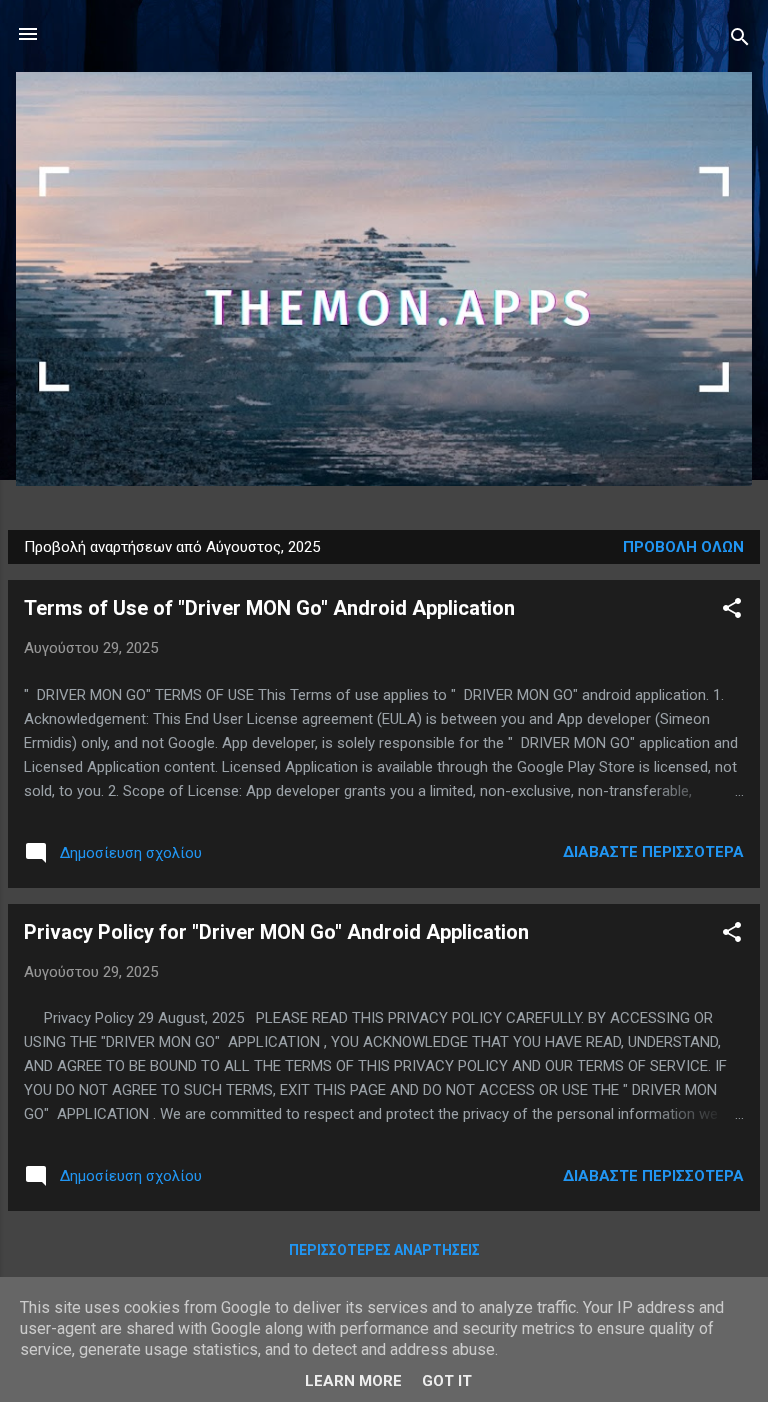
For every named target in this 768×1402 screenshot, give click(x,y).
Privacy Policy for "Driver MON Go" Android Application (276, 932)
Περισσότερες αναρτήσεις (384, 1250)
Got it (447, 1381)
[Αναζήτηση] (740, 40)
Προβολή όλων (683, 547)
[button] (732, 611)
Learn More (353, 1381)
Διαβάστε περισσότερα (653, 852)
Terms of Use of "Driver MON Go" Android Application (269, 608)
